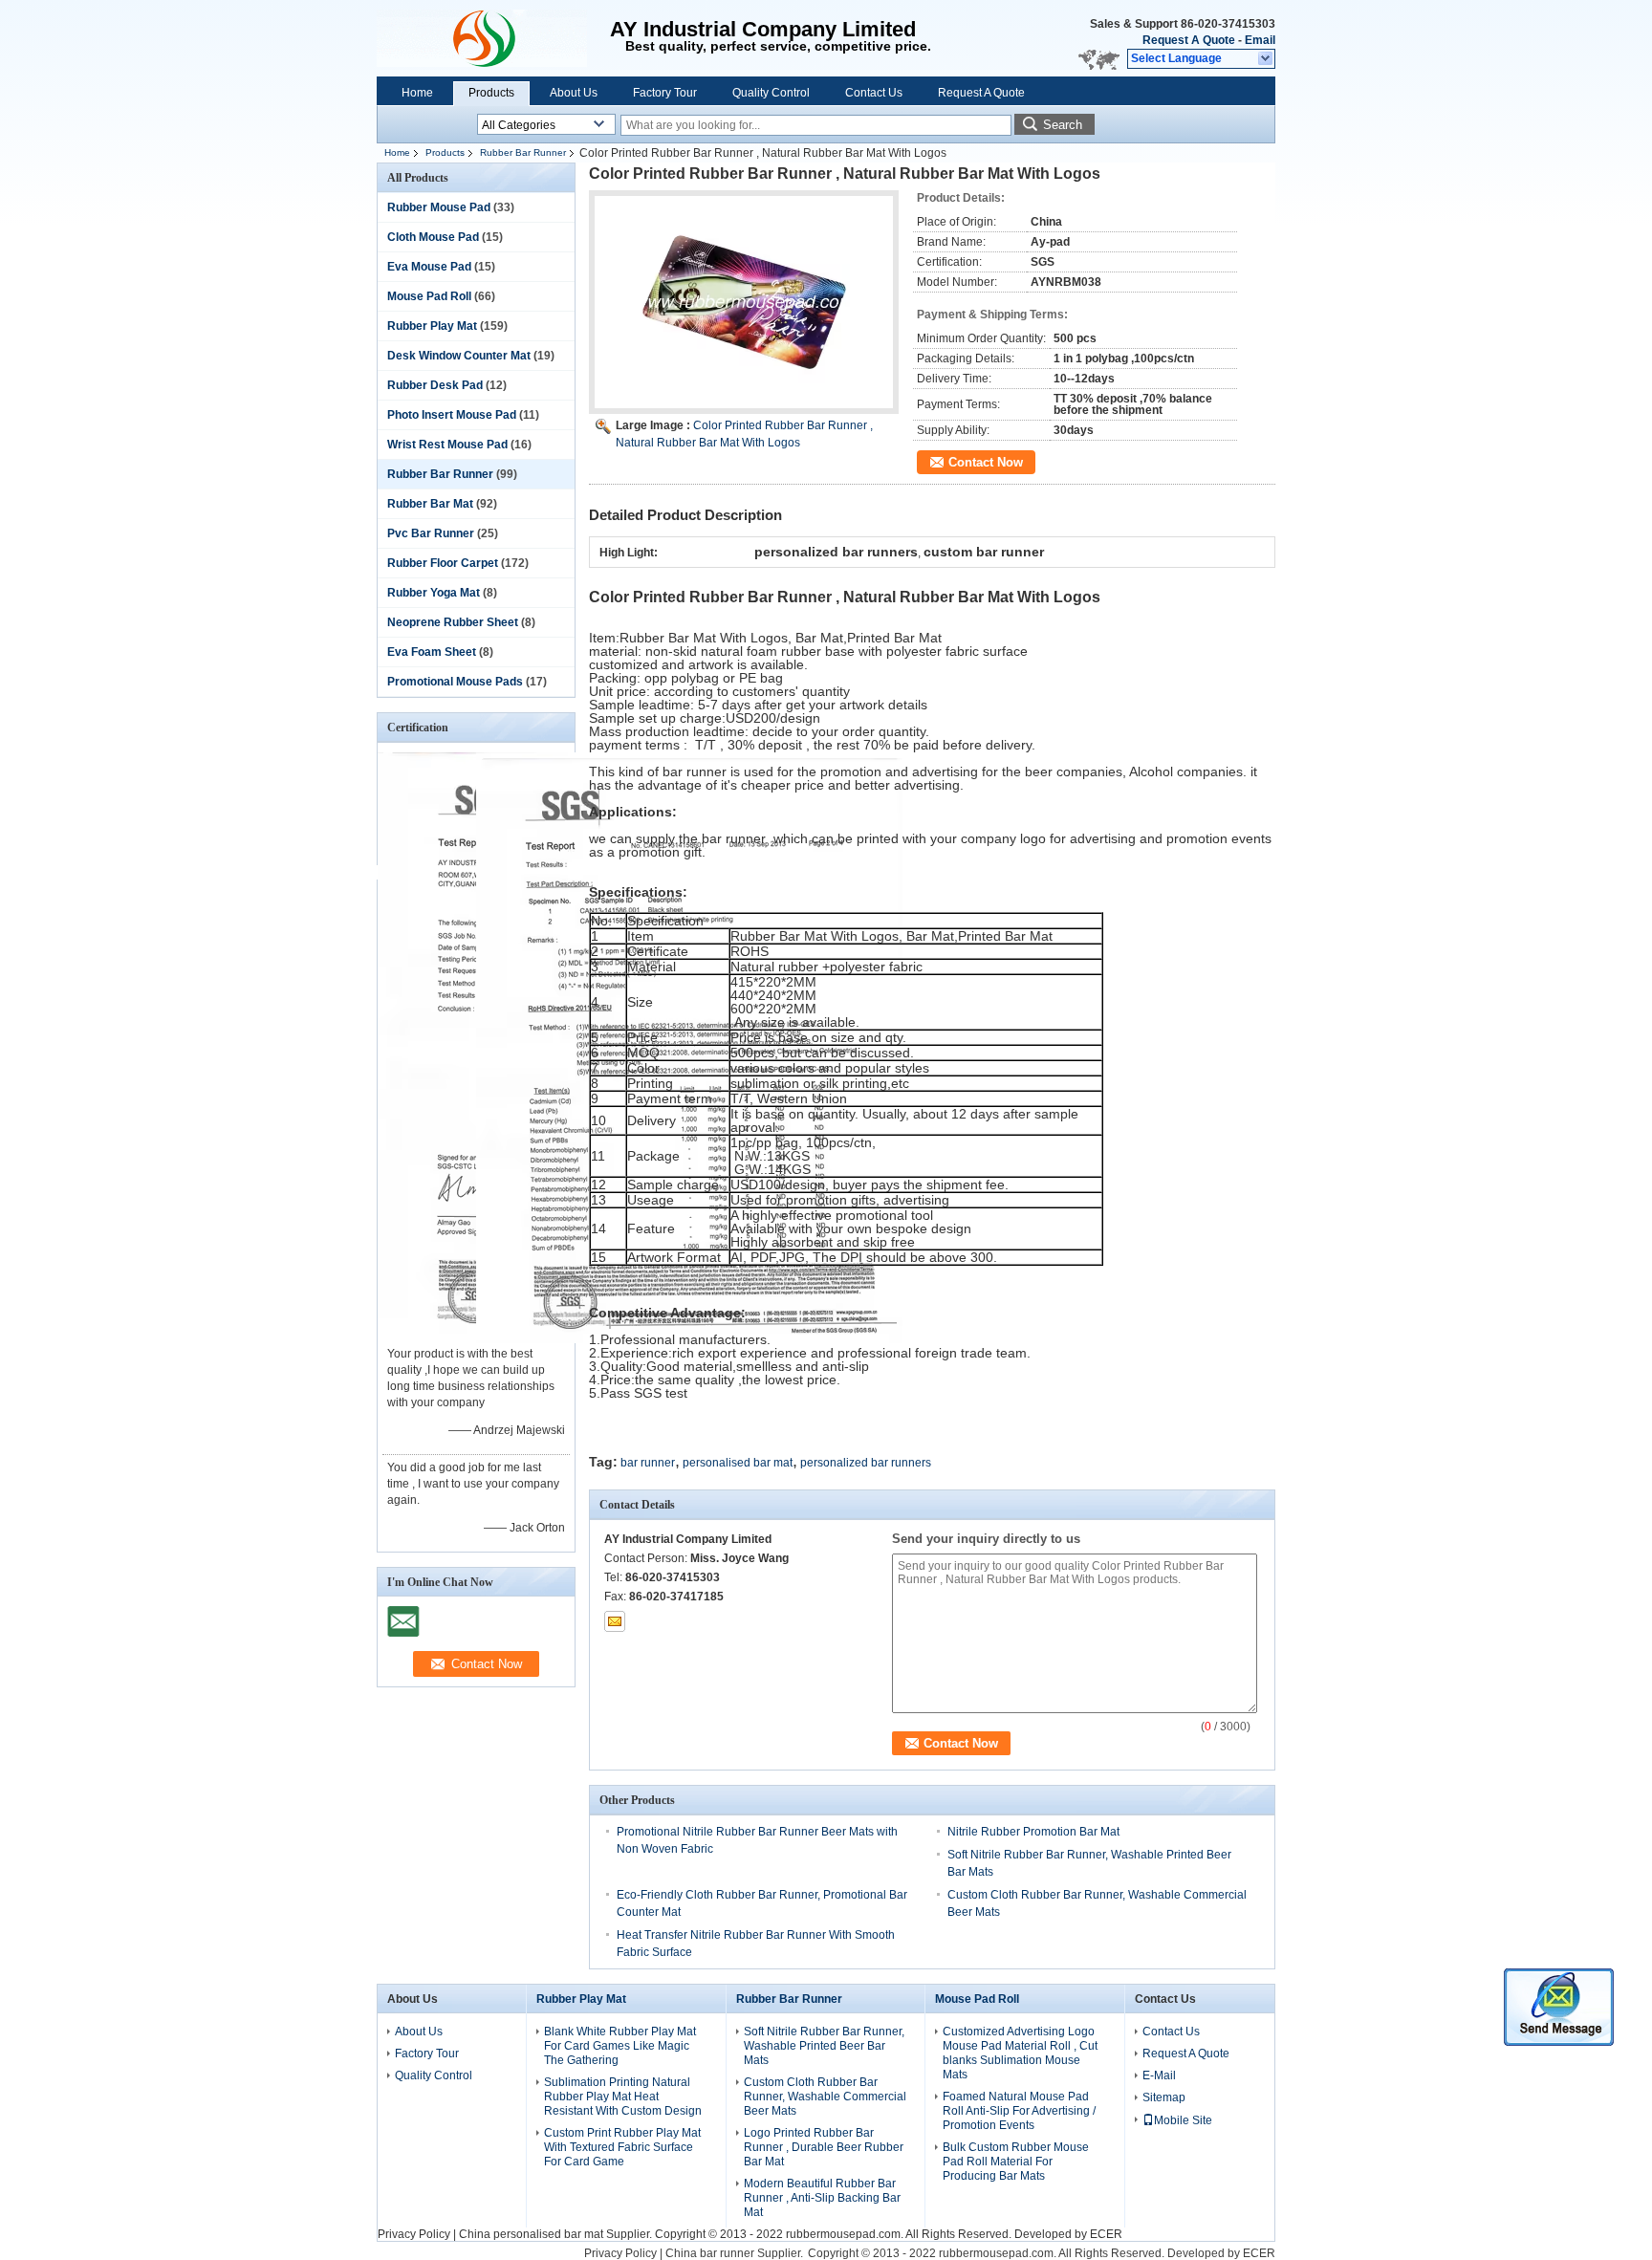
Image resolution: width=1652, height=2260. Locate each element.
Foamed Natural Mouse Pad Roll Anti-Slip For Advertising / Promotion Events (1019, 2111)
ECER (1106, 2234)
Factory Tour (665, 93)
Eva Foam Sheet (432, 652)
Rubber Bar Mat (430, 504)
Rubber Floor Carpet (443, 563)
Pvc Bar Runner (431, 533)
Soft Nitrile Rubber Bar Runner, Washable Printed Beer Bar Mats (824, 2046)
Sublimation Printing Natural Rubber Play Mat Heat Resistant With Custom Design (623, 2097)
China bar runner (710, 2253)
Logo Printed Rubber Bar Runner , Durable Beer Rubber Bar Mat (824, 2147)
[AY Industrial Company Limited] (1266, 59)
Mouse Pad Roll (429, 296)
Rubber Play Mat (432, 326)
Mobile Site (1183, 2120)
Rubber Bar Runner (523, 152)
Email (1260, 40)
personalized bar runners (866, 1463)
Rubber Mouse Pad (439, 207)
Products (491, 93)
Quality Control (771, 93)
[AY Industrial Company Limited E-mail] (615, 1621)
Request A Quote (1189, 40)
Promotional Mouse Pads (455, 682)
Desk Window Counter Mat (459, 356)
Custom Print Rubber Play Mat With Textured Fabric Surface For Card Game (622, 2147)
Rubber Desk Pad (435, 385)
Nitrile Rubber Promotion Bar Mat (1033, 1832)
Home (417, 93)
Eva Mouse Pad (429, 267)
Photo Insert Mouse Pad (452, 415)
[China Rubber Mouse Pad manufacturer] (493, 38)
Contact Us (874, 93)
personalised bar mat (738, 1463)
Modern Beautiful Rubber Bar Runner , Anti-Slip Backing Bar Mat (822, 2198)
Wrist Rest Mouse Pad (447, 445)
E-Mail (1159, 2075)
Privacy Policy (414, 2234)
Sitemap (1164, 2097)
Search (1063, 125)
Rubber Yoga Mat (434, 593)
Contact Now (986, 462)
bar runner (648, 1463)
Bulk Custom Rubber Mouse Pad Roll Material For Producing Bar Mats (1016, 2162)
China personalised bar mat (531, 2234)
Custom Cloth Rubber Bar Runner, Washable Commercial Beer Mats (825, 2097)
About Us (574, 93)
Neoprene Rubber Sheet (453, 622)
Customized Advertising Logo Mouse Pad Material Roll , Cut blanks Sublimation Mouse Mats (1020, 2053)
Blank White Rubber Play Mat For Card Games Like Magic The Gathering (620, 2046)
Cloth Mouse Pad (433, 237)
